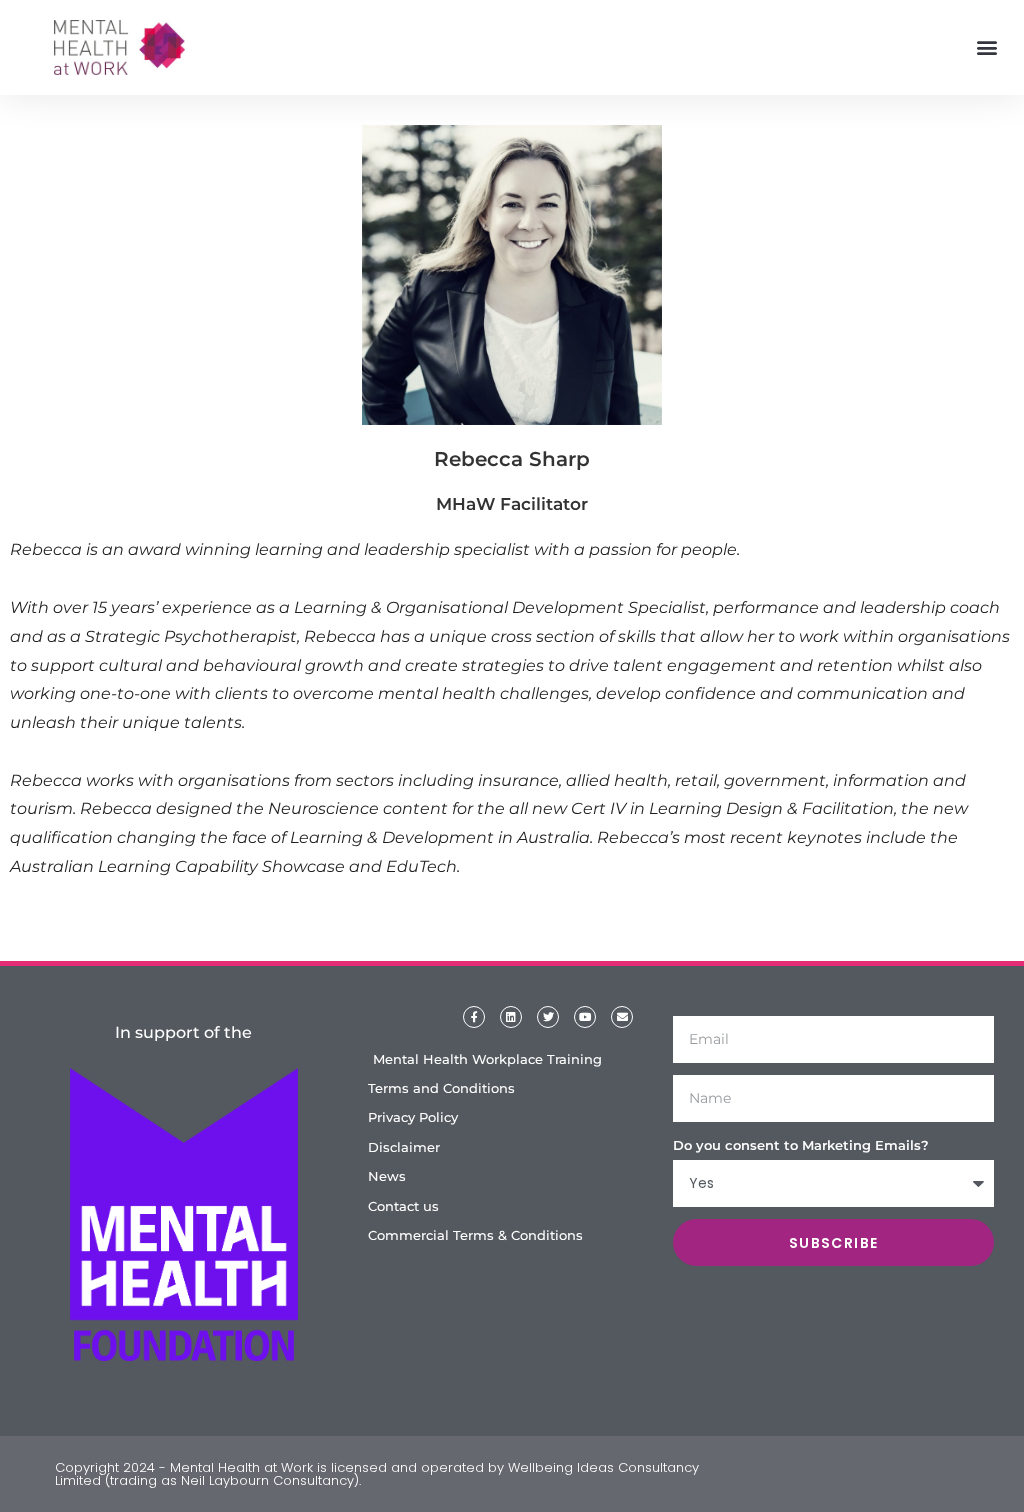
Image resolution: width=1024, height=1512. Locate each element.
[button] (987, 47)
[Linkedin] (511, 1017)
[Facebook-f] (474, 1017)
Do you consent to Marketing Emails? (801, 1145)
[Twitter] (548, 1017)
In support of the (183, 1032)
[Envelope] (622, 1017)
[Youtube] (585, 1017)
